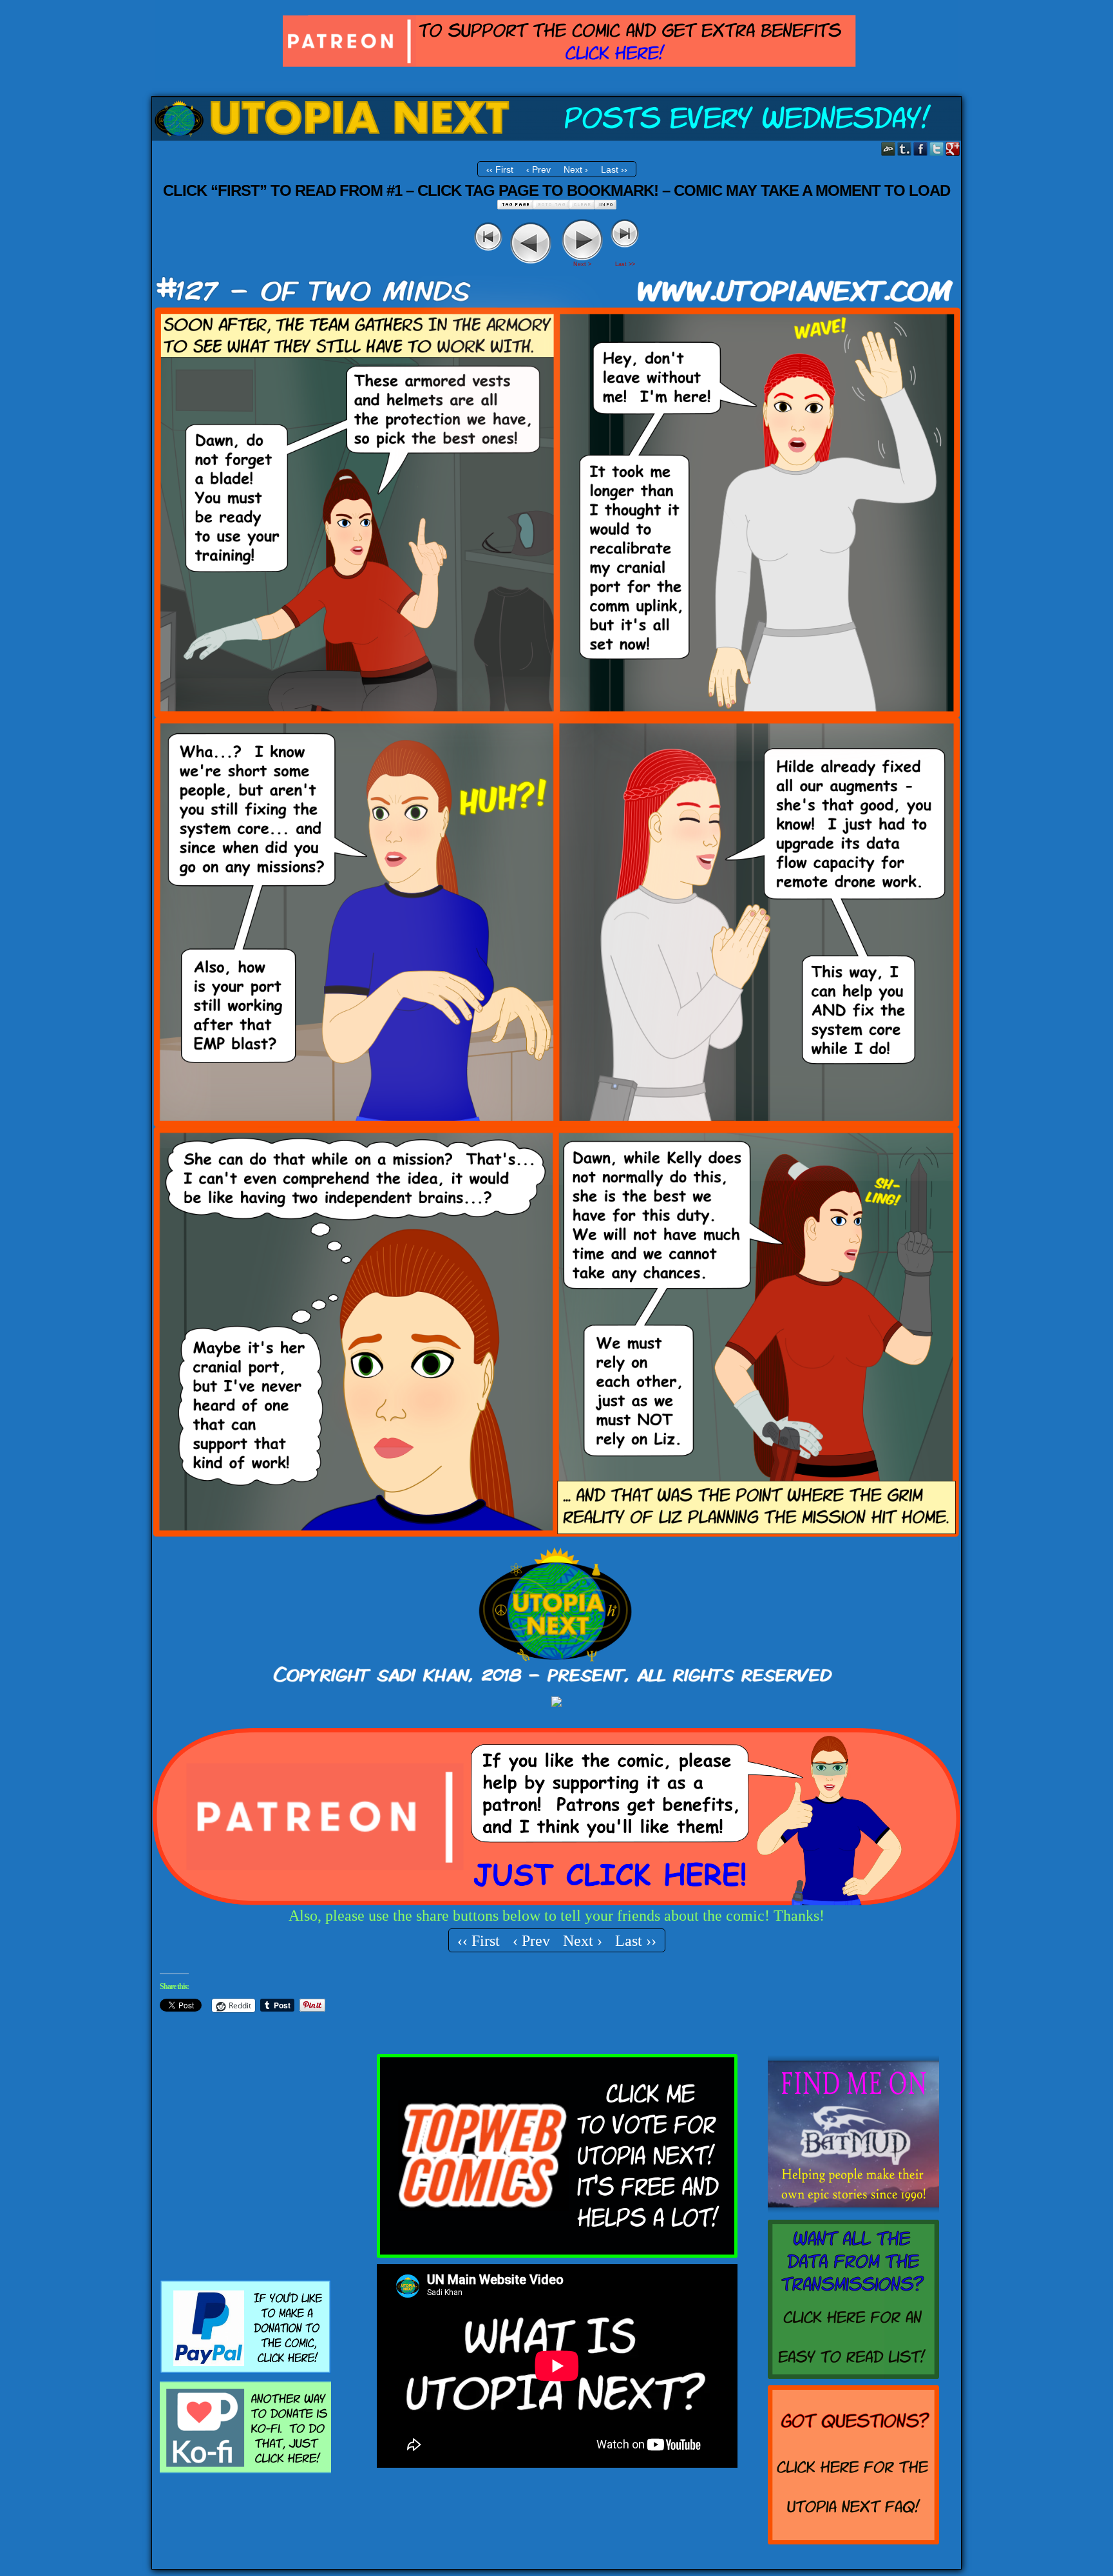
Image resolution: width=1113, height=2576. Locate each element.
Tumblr (905, 149)
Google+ (953, 149)
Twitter (937, 149)
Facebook (921, 149)
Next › (576, 169)
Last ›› (614, 169)
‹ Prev (538, 169)
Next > (582, 264)
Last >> (625, 264)
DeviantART (889, 149)
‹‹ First (500, 169)
